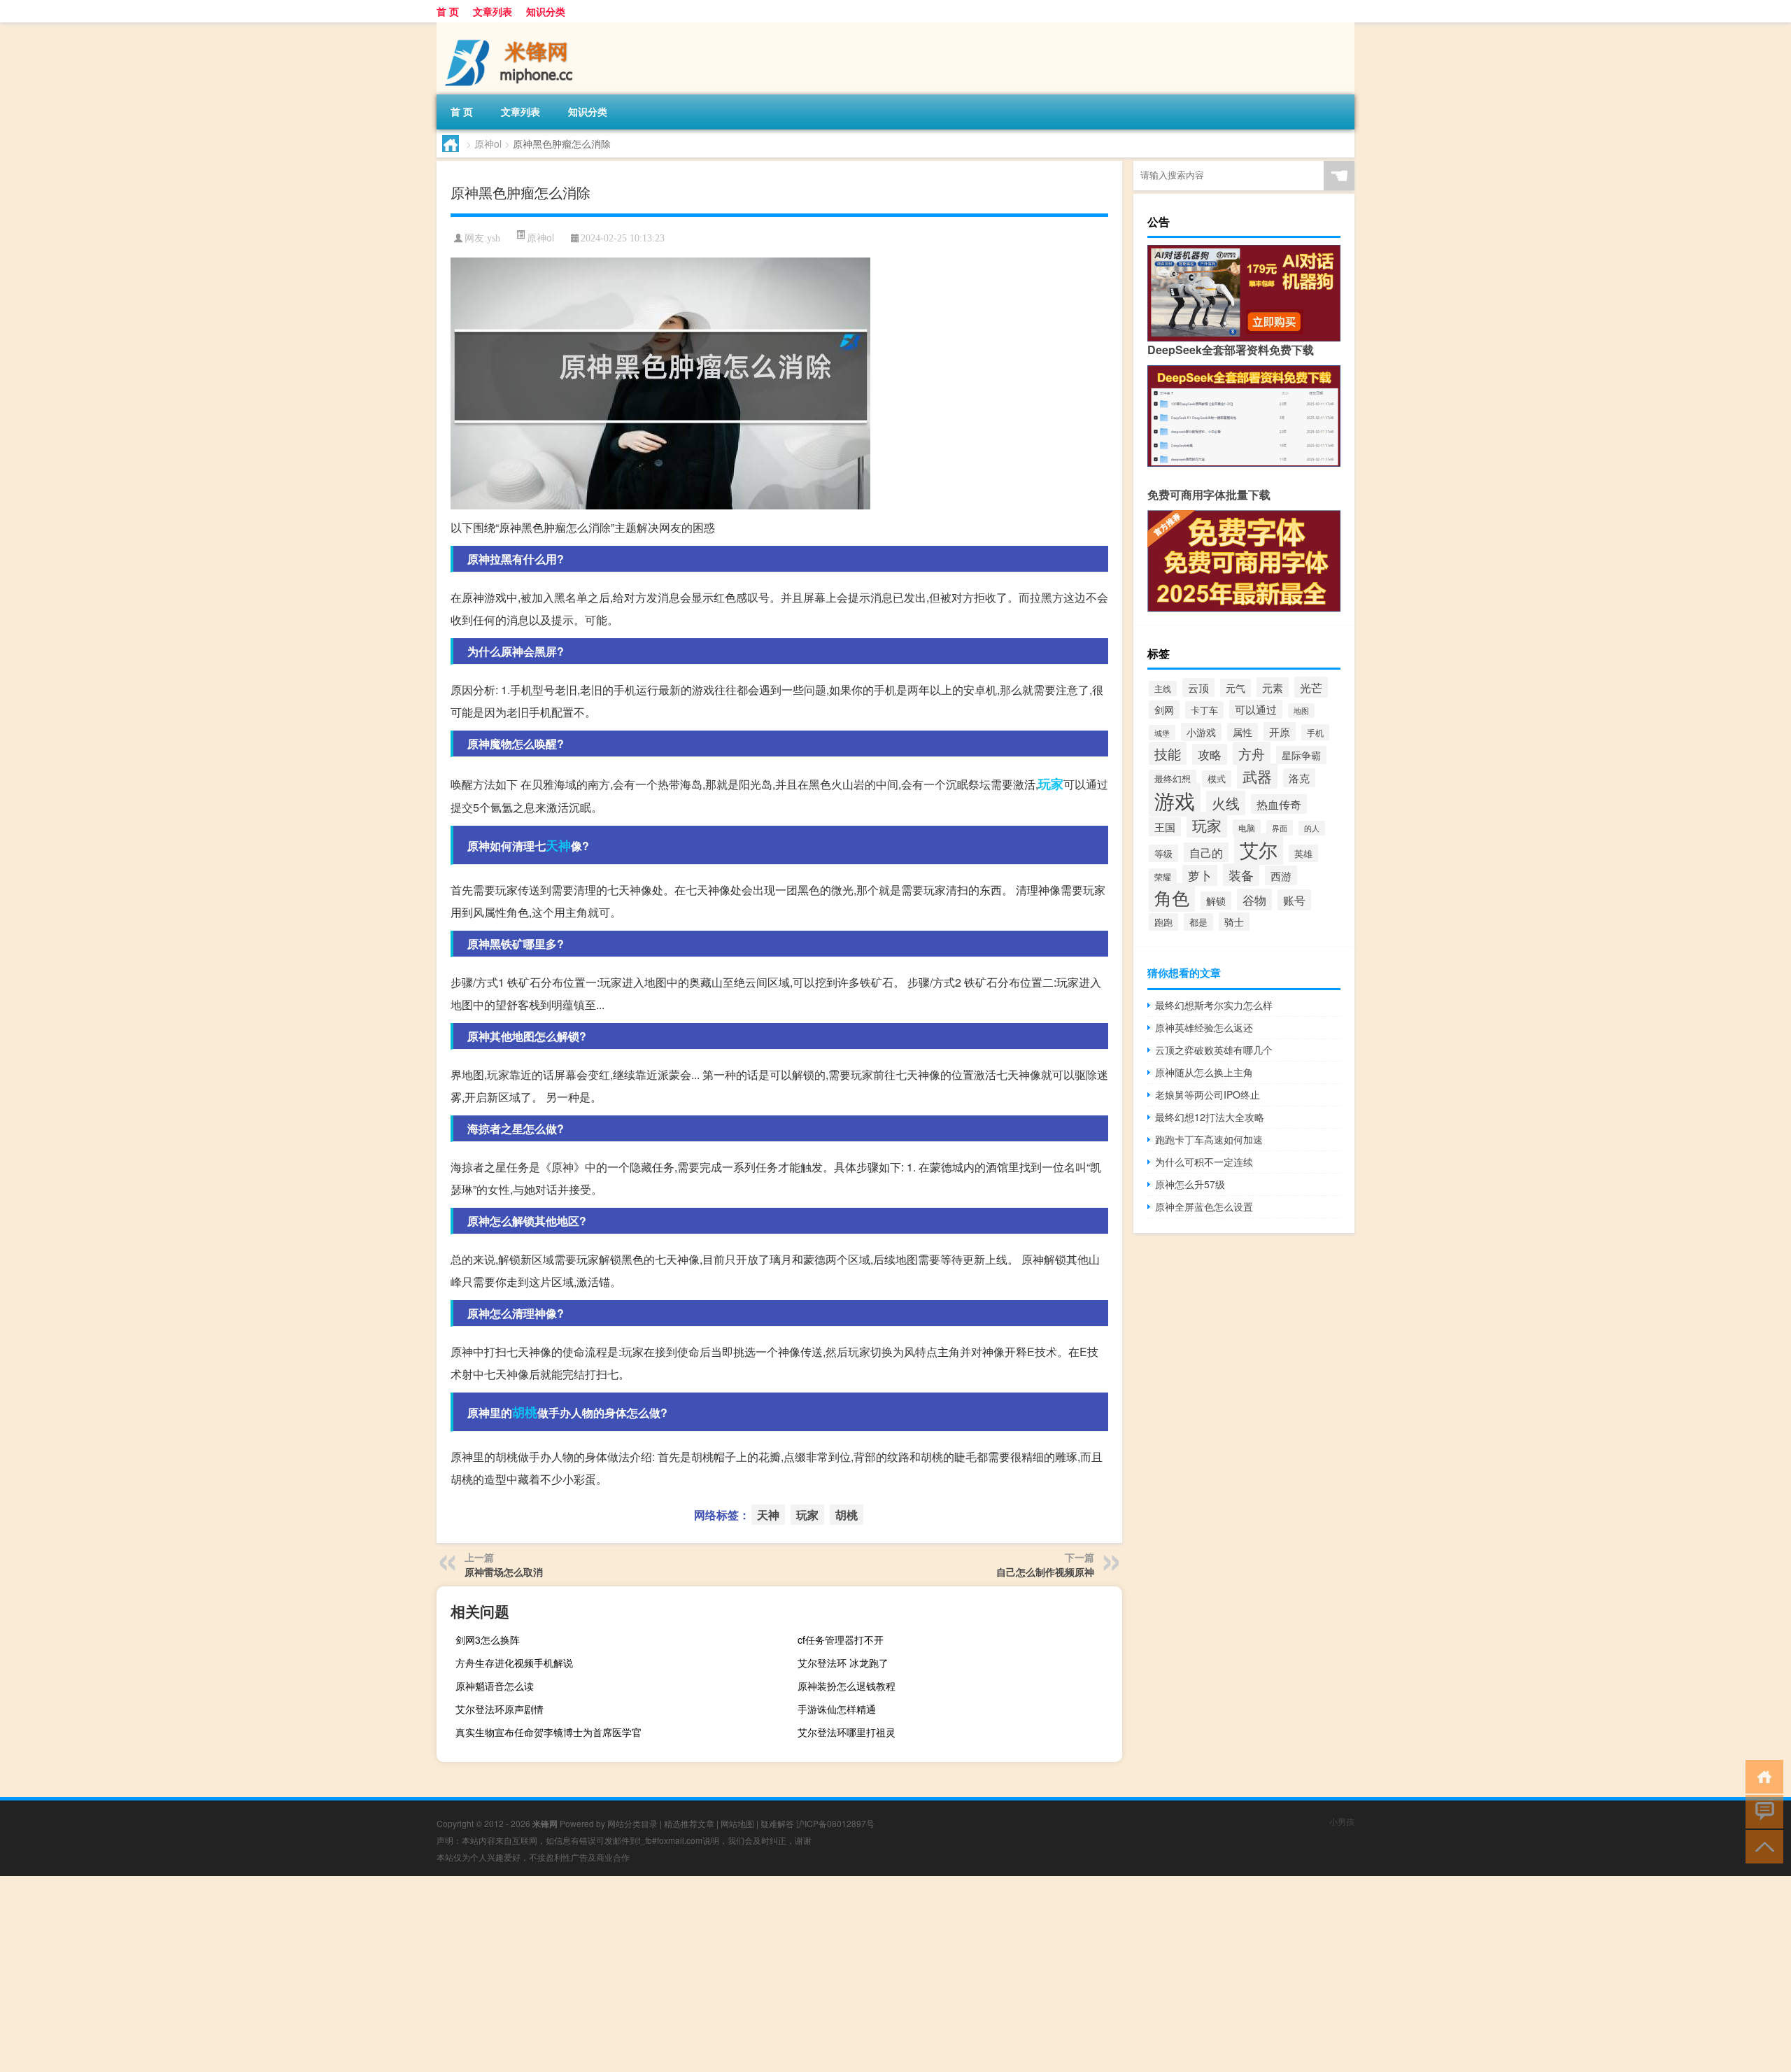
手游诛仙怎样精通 (837, 1709)
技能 (1168, 753)
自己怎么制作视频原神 (1045, 1572)
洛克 (1299, 778)
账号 (1294, 900)
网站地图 (737, 1823)
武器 (1257, 776)
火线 (1226, 803)
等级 (1163, 853)
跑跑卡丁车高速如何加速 (1209, 1139)
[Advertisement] (420, 1974)
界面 (1280, 828)
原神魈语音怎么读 (495, 1686)
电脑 (1247, 827)
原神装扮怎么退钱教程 (847, 1686)
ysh (494, 238)
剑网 (1164, 710)
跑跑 (1163, 922)
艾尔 (1259, 849)
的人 (1312, 828)
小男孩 (1342, 1821)
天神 (558, 845)
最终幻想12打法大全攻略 (1210, 1117)
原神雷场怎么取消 (504, 1572)
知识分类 (546, 11)
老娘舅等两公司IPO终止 (1208, 1094)
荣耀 (1163, 876)
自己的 (1206, 852)
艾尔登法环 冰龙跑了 (843, 1663)
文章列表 (493, 11)
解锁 (1216, 901)
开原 (1280, 732)
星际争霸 (1301, 755)
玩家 (1051, 784)
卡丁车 (1204, 710)
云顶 (1198, 688)
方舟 (1252, 753)
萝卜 (1200, 875)
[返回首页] (1761, 1776)
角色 (1172, 897)
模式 (1217, 779)
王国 (1165, 827)
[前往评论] (1761, 1811)
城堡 (1162, 733)
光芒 (1311, 687)
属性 (1243, 732)
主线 (1163, 689)
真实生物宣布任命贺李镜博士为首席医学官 (548, 1732)
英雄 (1303, 853)
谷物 (1254, 900)
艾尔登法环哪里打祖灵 (847, 1732)
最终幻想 (1173, 778)
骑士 (1234, 922)
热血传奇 (1279, 804)
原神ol (488, 143)
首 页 (448, 11)
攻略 (1210, 754)
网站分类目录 (632, 1823)
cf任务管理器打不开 (841, 1640)
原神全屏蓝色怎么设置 (1204, 1206)
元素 (1273, 687)
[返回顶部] (1761, 1846)
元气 (1236, 688)
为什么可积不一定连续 (1204, 1162)
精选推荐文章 (689, 1823)
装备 (1241, 875)
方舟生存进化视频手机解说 (514, 1663)
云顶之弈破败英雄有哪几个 (1214, 1050)
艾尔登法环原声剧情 (500, 1709)
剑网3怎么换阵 (488, 1640)
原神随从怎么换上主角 (1204, 1072)
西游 (1281, 875)
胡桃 (525, 1412)
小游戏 (1201, 732)
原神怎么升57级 (1190, 1184)
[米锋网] (510, 27)
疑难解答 (777, 1823)
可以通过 (1256, 709)
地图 (1301, 711)
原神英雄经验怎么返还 (1204, 1027)
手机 (1315, 732)
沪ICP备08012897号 (835, 1823)
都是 (1198, 922)
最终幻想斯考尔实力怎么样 (1214, 1005)
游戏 (1175, 800)
